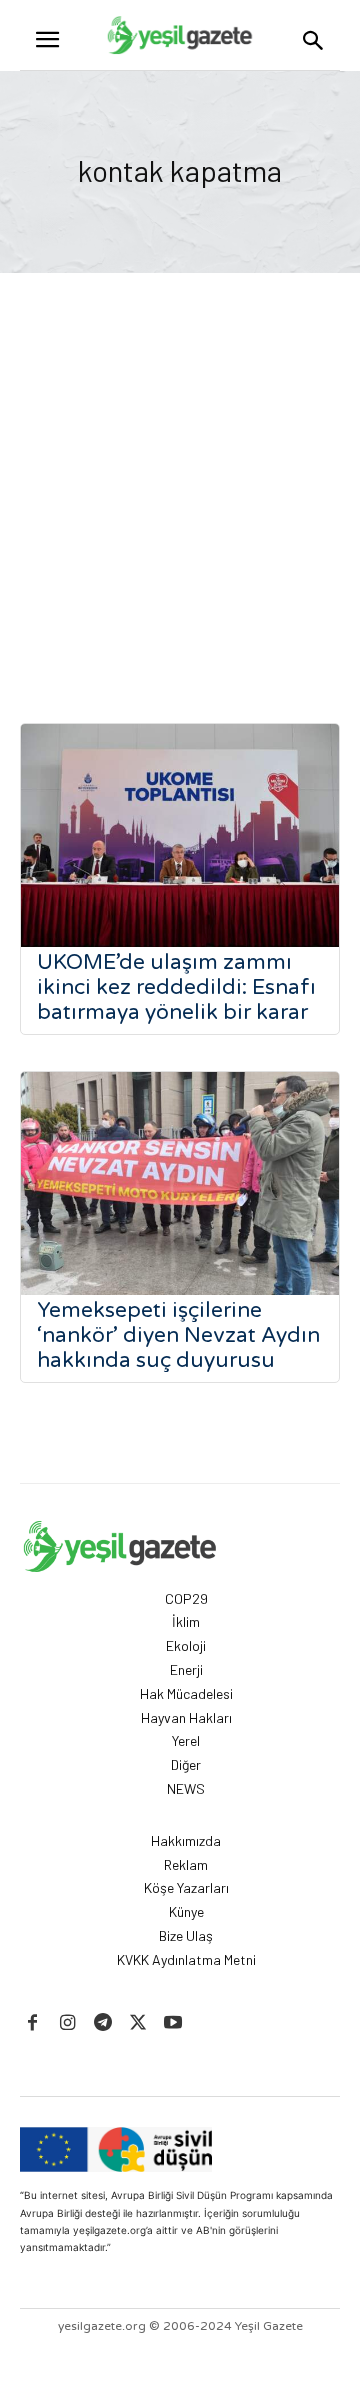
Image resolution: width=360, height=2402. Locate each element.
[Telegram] (102, 2023)
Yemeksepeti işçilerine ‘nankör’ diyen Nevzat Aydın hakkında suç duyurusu (178, 1335)
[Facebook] (32, 2023)
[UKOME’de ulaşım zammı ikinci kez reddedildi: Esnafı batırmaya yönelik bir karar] (180, 835)
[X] (138, 2023)
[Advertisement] (180, 463)
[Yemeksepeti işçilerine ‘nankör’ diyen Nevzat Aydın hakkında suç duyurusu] (180, 1183)
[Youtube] (173, 2023)
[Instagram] (67, 2023)
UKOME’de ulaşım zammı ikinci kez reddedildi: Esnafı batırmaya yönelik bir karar (176, 987)
